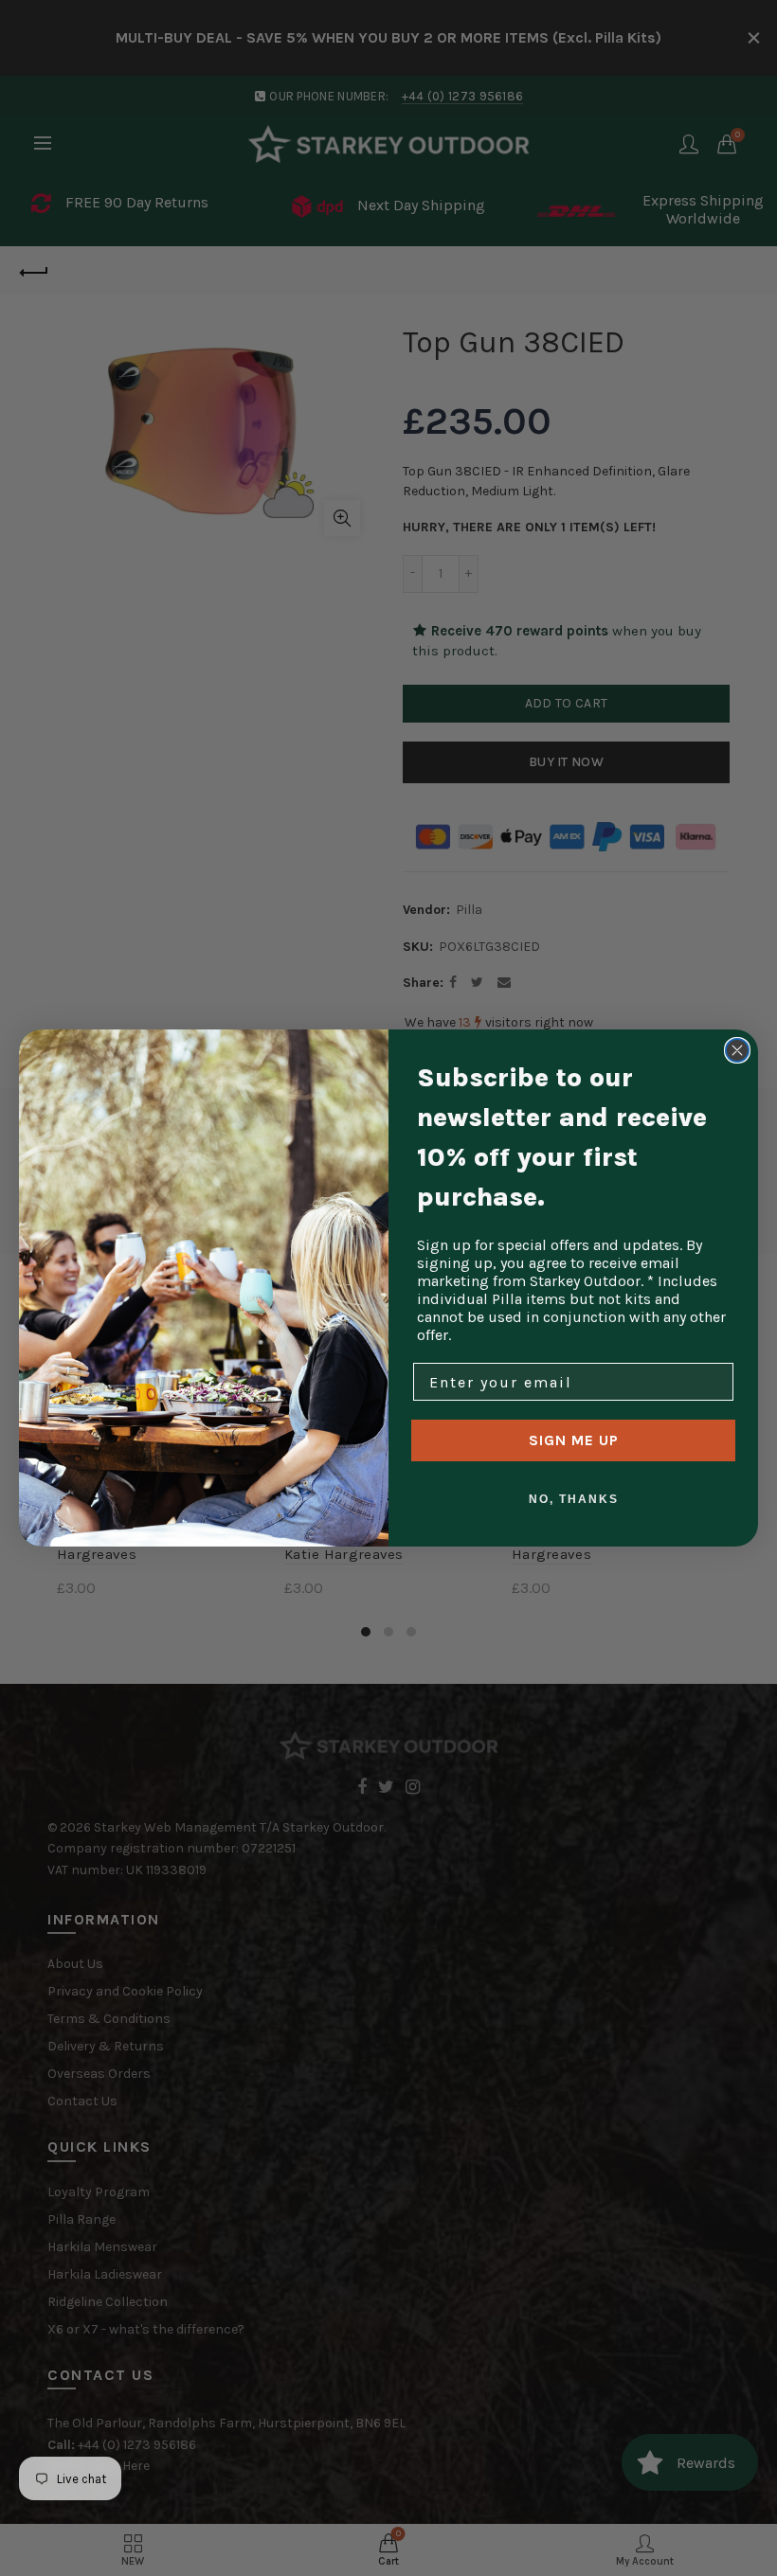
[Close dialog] (737, 1050)
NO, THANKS (574, 1499)
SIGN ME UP (574, 1440)
